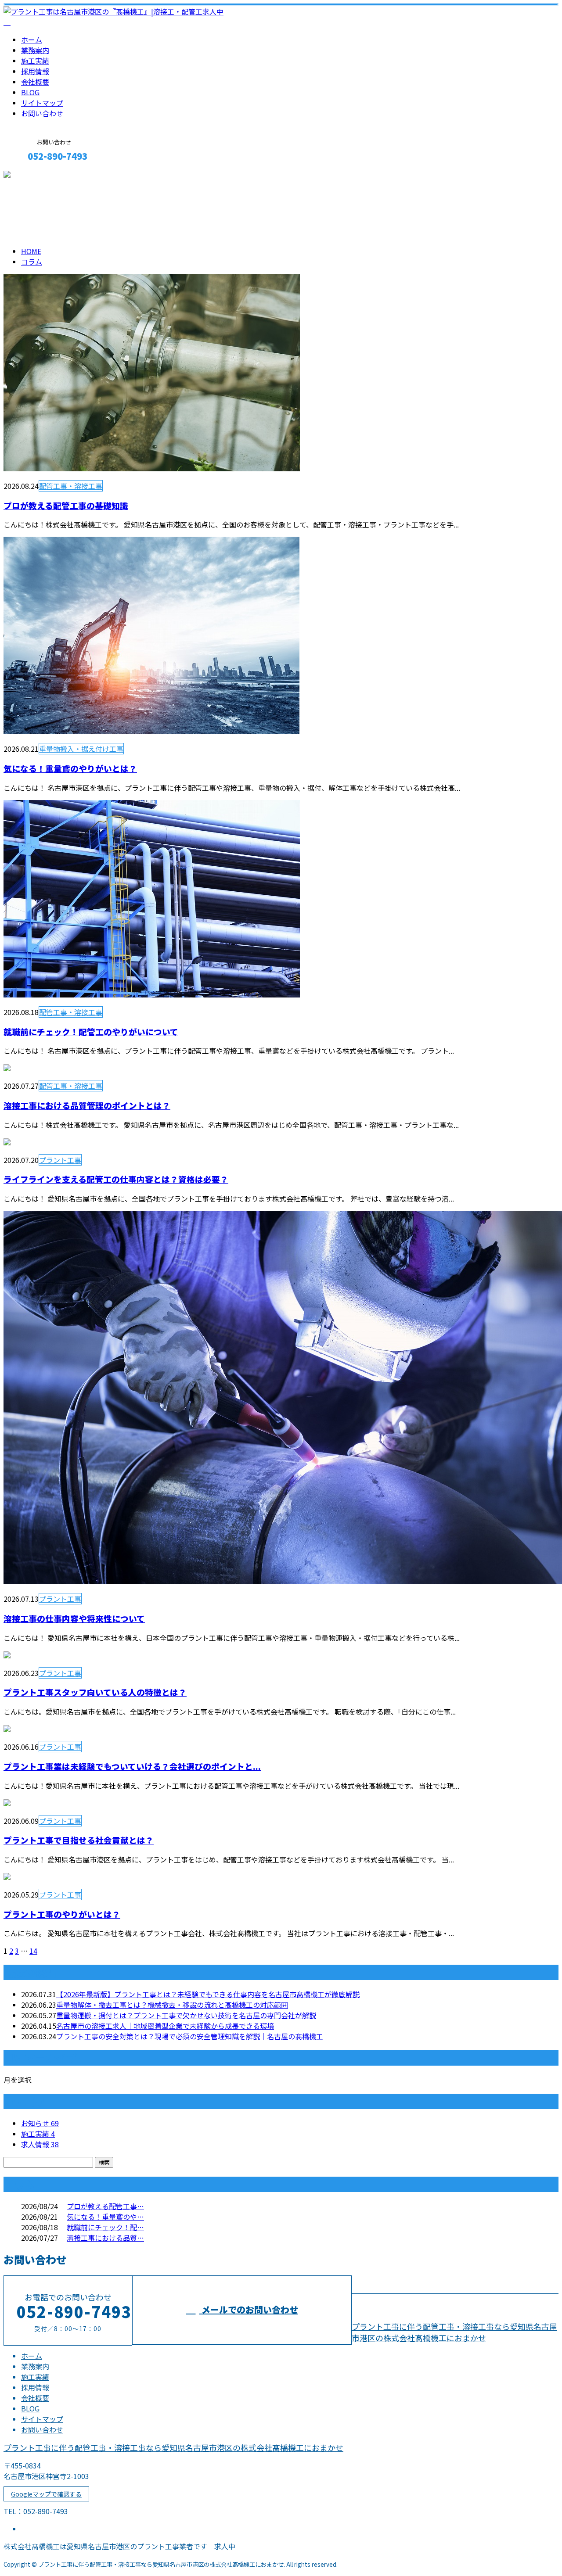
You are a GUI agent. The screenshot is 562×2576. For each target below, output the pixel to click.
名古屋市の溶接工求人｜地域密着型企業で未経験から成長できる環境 (165, 2026)
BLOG (30, 92)
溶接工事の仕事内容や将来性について (74, 1618)
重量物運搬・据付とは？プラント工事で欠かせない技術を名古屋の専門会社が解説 (186, 2015)
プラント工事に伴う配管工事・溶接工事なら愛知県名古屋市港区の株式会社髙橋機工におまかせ (454, 2332)
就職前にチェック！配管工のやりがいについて (91, 1031)
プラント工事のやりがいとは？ (62, 1914)
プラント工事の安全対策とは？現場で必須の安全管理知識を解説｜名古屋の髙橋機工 (190, 2036)
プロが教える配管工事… (105, 2206)
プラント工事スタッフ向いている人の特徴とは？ (95, 1692)
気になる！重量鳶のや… (105, 2217)
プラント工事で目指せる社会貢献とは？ (79, 1840)
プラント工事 (60, 1160)
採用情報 (35, 71)
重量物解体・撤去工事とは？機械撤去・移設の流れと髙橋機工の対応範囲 (172, 2005)
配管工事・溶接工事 (71, 486)
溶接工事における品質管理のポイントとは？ (87, 1105)
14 (33, 1951)
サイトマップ (42, 103)
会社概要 (35, 82)
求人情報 (40, 2144)
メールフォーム (34, 175)
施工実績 (35, 61)
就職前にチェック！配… (105, 2227)
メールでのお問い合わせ (249, 2309)
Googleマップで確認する (46, 2494)
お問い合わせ (42, 113)
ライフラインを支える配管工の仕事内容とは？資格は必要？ (116, 1179)
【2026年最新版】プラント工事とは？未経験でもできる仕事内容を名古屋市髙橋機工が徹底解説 (208, 1994)
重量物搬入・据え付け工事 (81, 749)
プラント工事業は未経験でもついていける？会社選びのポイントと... (132, 1766)
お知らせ (40, 2123)
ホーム (32, 39)
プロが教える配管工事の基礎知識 (66, 505)
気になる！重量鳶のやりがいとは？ (70, 768)
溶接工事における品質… (105, 2238)
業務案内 (35, 50)
